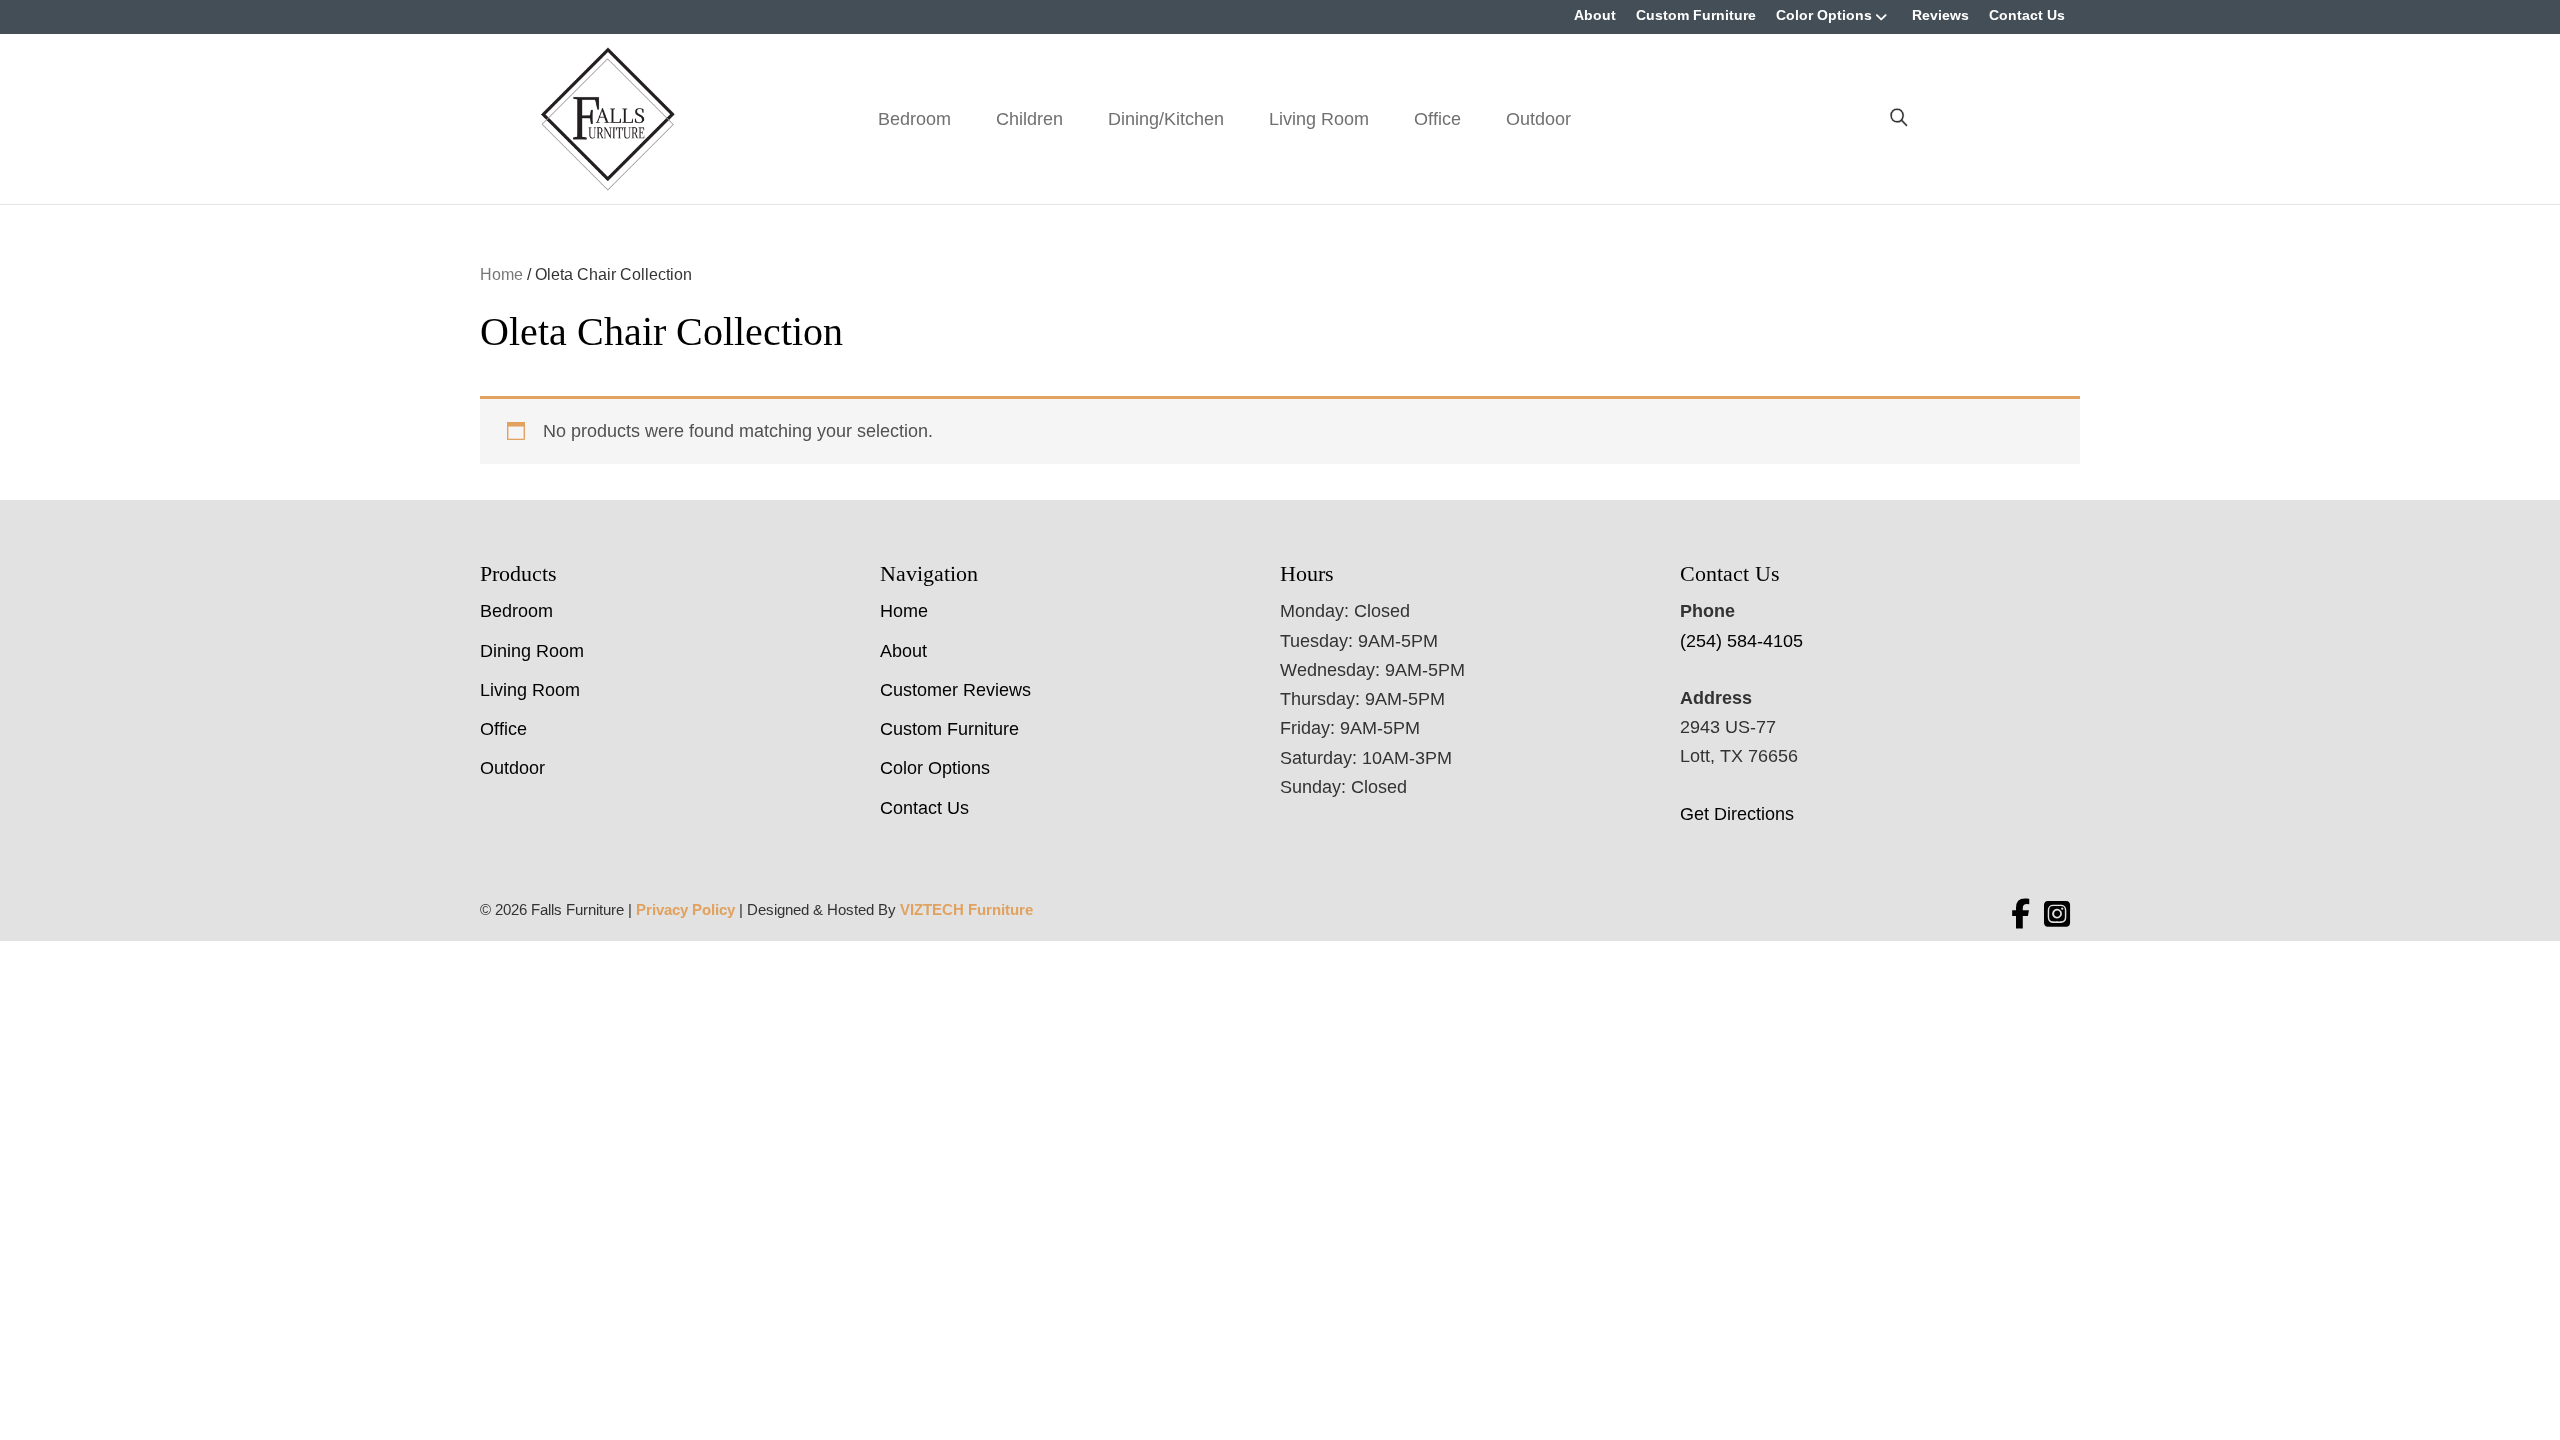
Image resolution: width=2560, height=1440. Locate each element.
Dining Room (532, 651)
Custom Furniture (1696, 15)
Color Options (1824, 15)
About (1595, 15)
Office (1437, 119)
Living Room (1319, 119)
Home (501, 274)
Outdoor (1538, 119)
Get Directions (1737, 814)
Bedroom (914, 119)
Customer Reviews (955, 690)
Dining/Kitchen (1166, 119)
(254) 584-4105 (1741, 641)
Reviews (1940, 15)
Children (1029, 119)
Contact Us (2027, 15)
